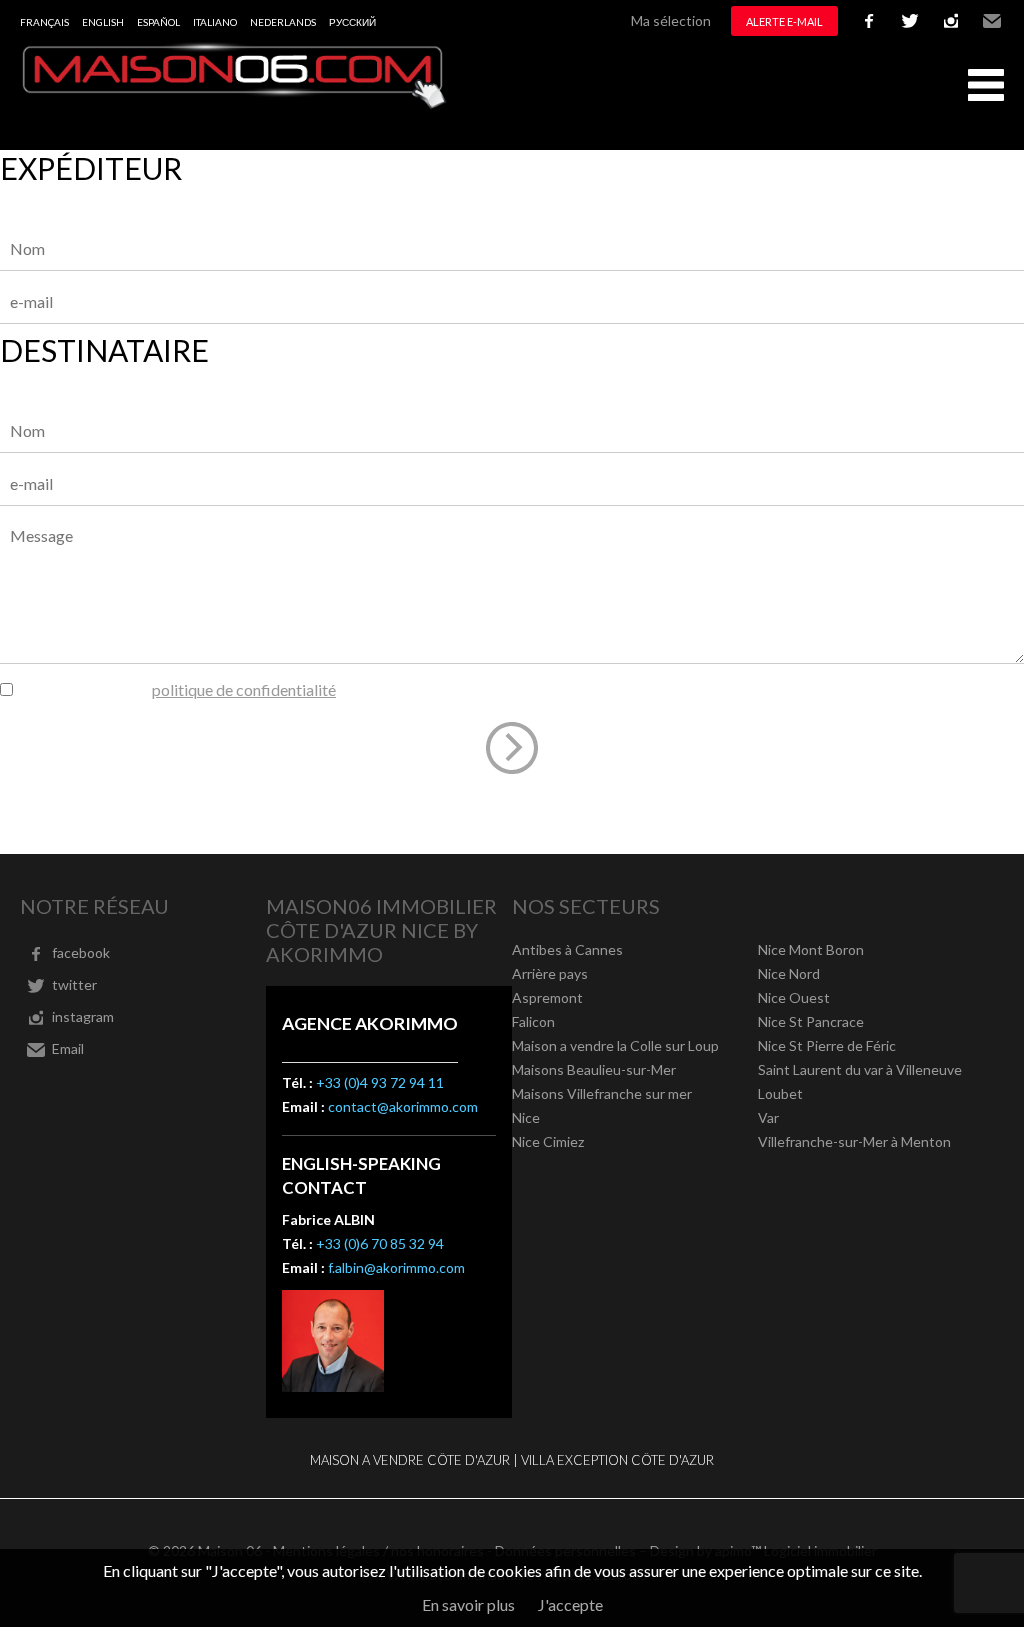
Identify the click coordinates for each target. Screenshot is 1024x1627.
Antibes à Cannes (567, 949)
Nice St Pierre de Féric (827, 1045)
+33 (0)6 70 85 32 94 (380, 1243)
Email (992, 21)
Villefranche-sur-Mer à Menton (854, 1141)
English (103, 22)
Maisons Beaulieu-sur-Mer (594, 1069)
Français (44, 22)
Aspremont (547, 997)
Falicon (533, 1021)
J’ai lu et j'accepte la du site (200, 689)
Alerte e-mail (784, 21)
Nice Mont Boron (811, 949)
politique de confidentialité (244, 689)
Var (768, 1117)
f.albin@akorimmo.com (396, 1267)
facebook (869, 21)
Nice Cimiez (548, 1141)
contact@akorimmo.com (403, 1106)
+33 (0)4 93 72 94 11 (380, 1082)
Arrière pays (550, 973)
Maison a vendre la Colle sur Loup (615, 1045)
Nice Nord (789, 973)
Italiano (215, 22)
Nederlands (283, 22)
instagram (951, 21)
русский (352, 22)
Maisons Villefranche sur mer (602, 1093)
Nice (526, 1117)
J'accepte (570, 1604)
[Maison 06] (235, 103)
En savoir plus (468, 1604)
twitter (910, 21)
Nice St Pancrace (811, 1021)
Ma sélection (671, 20)
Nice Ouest (794, 997)
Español (158, 22)
